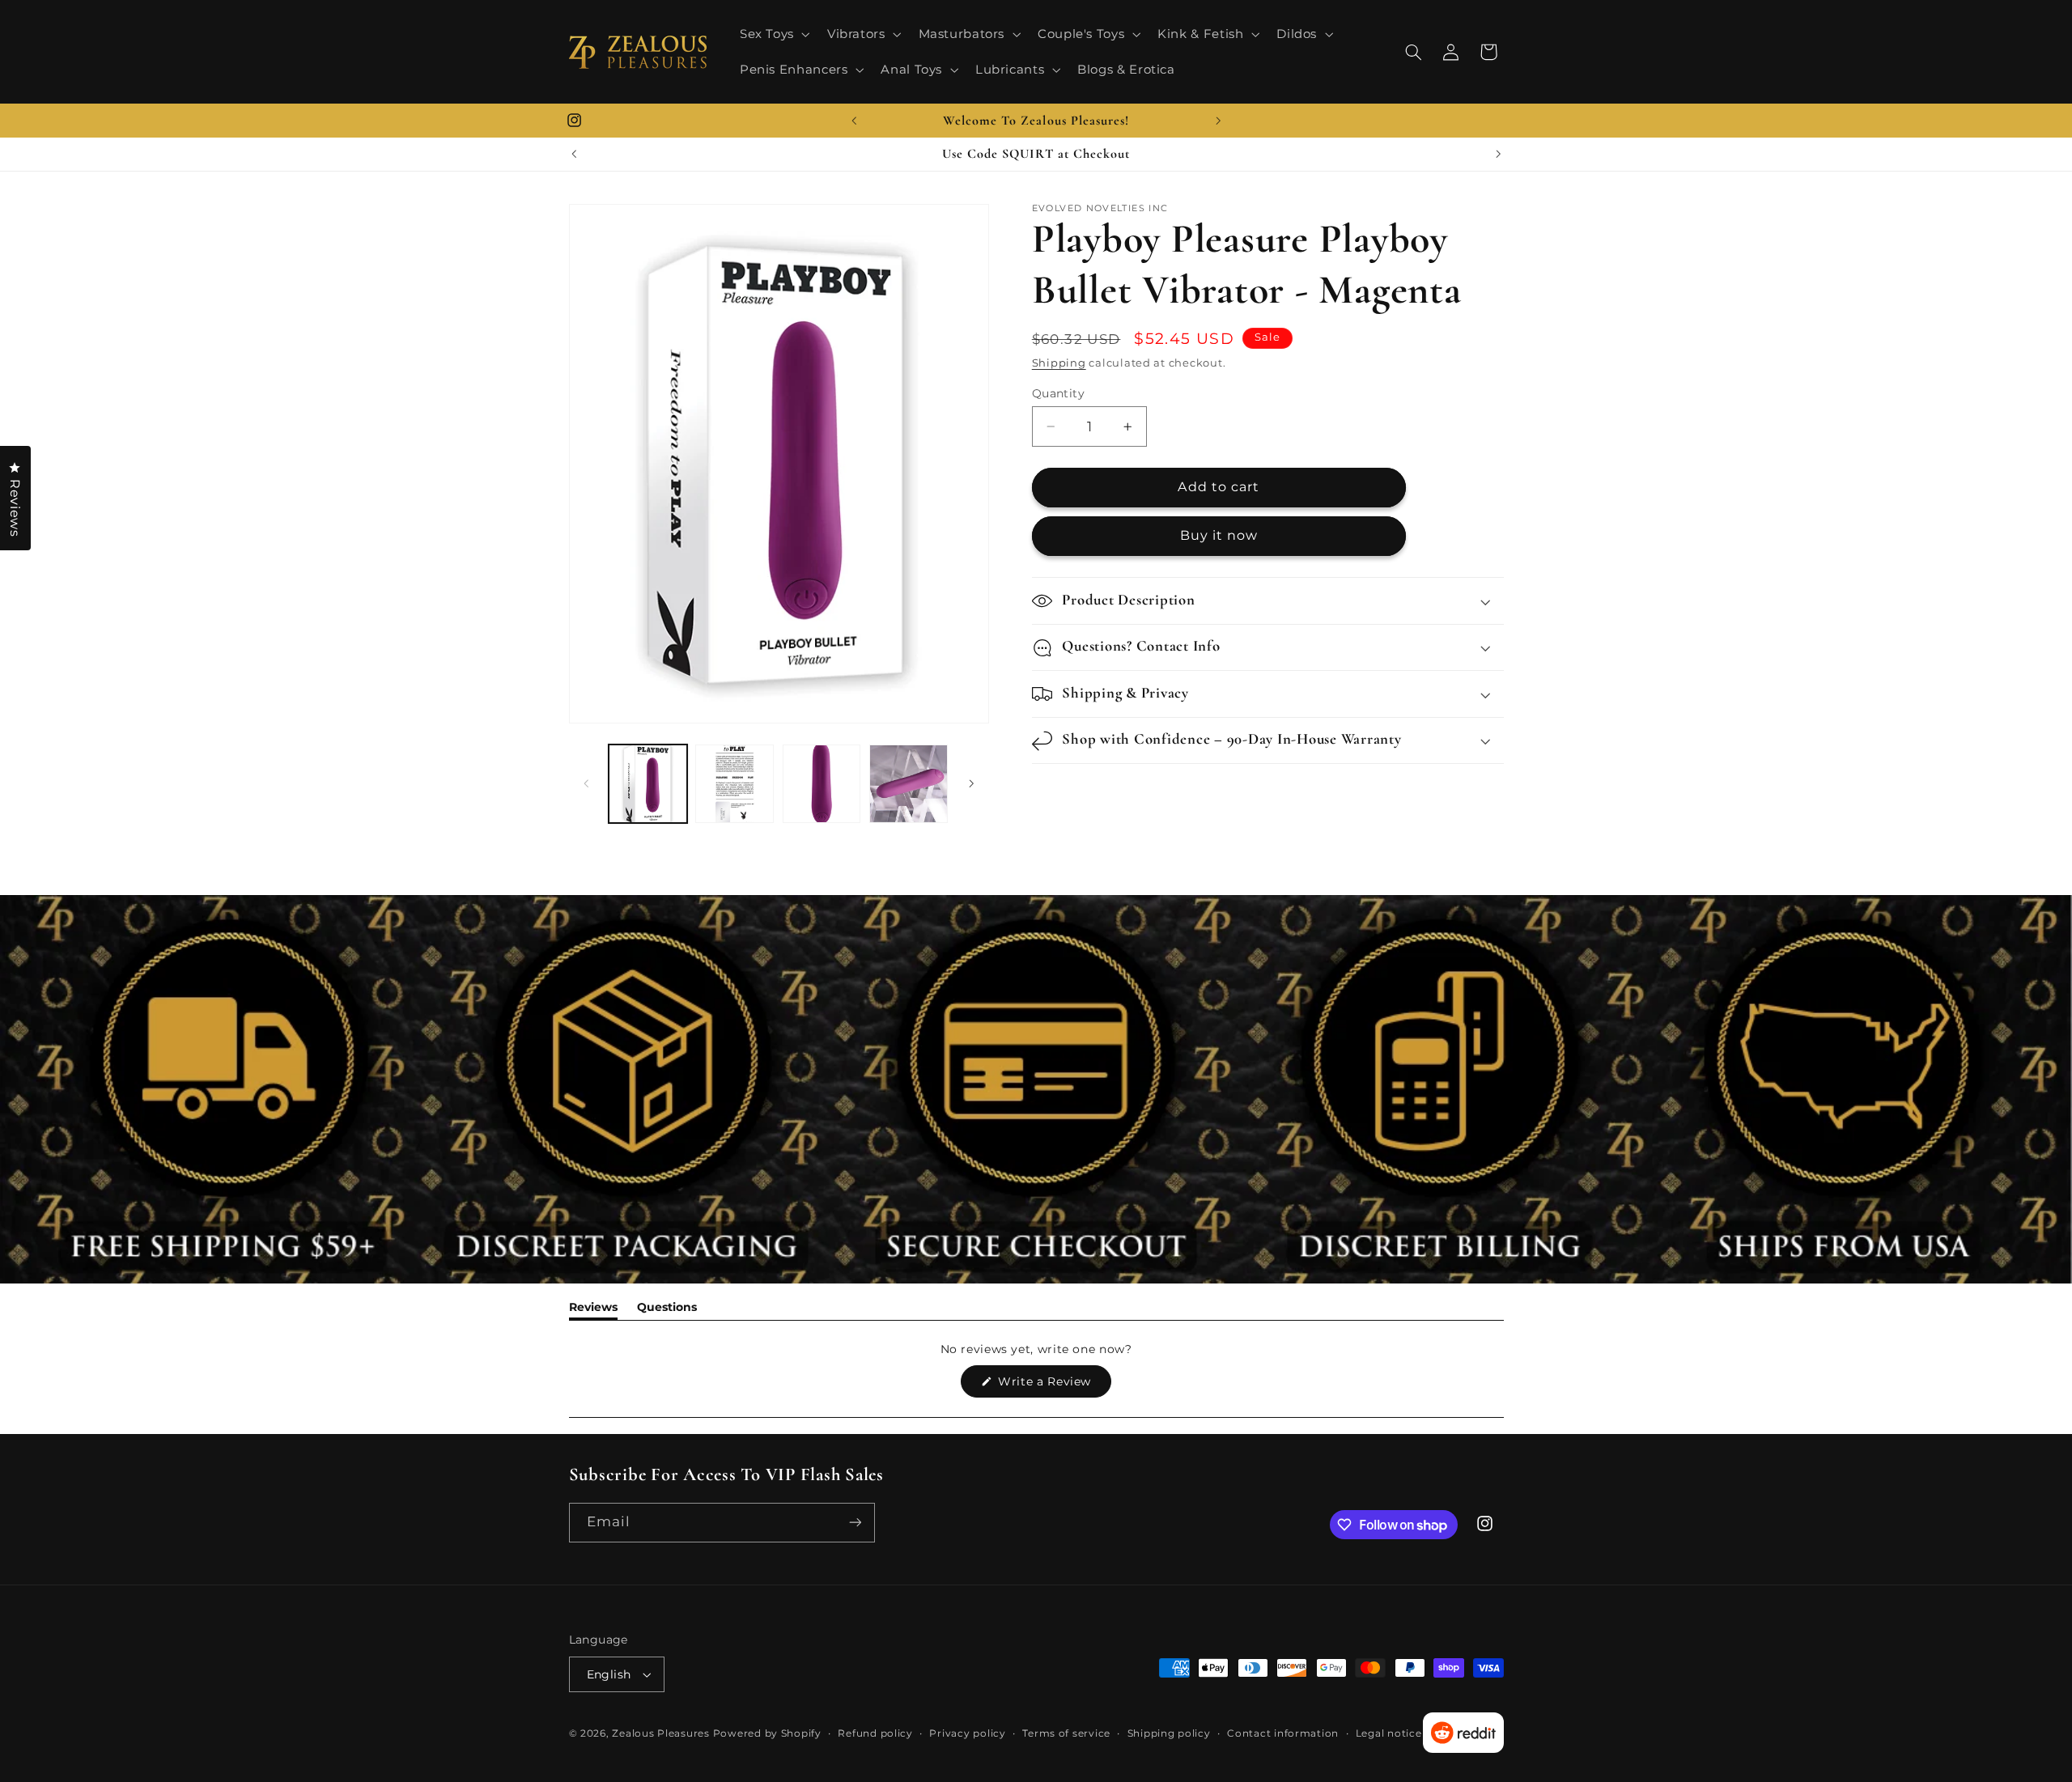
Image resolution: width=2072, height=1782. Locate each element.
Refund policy (875, 1733)
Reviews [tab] (593, 1310)
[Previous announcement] (854, 121)
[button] (773, 34)
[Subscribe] (855, 1523)
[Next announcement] (1218, 121)
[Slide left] (587, 783)
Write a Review (1053, 1385)
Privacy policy (967, 1733)
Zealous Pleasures (662, 1733)
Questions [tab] (667, 1310)
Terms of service (1066, 1733)
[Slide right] (971, 783)
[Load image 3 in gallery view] (822, 784)
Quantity (1058, 393)
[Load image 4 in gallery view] (909, 784)
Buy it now (1219, 536)
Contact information (1283, 1733)
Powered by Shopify (767, 1733)
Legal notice (1389, 1733)
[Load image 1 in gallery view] (648, 784)
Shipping (1059, 364)
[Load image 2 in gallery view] (735, 784)
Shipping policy (1169, 1733)
